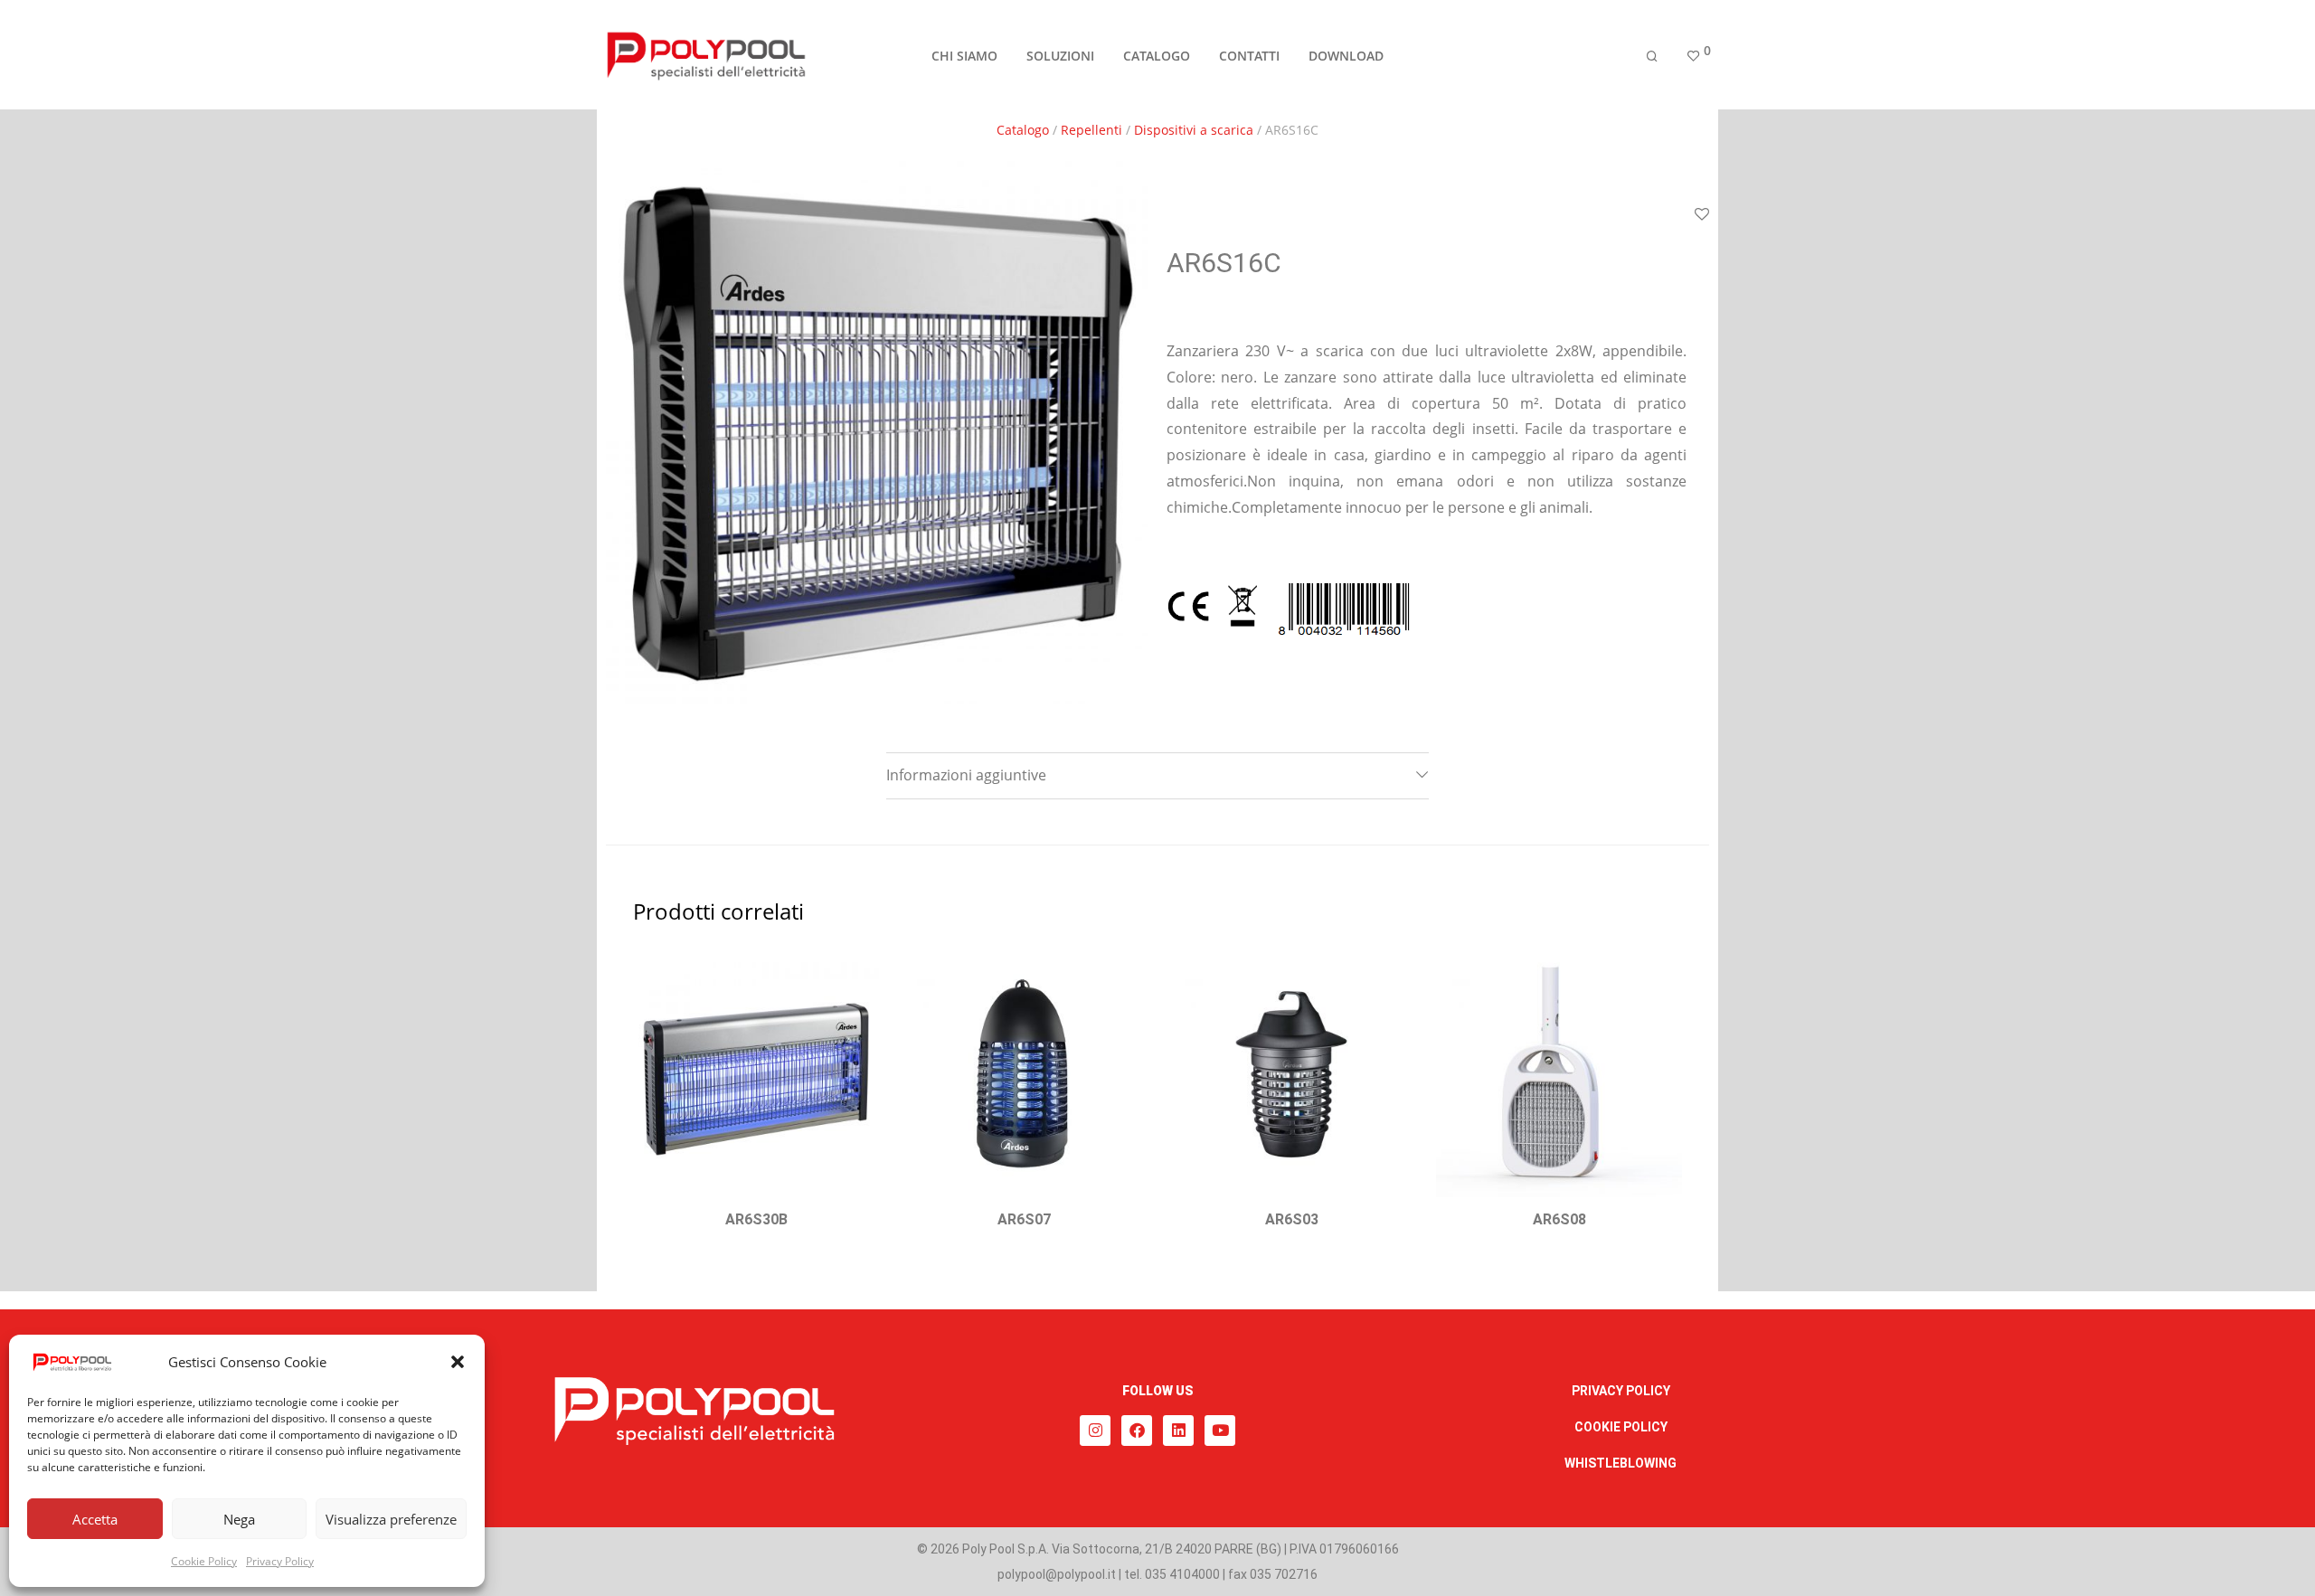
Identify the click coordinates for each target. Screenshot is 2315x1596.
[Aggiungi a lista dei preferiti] (1702, 215)
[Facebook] (1137, 1431)
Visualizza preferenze (391, 1519)
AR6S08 (1559, 1219)
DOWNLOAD (1346, 56)
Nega (239, 1519)
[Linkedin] (1178, 1431)
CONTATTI (1249, 56)
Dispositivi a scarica (1194, 130)
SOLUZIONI (1060, 56)
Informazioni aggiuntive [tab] (966, 775)
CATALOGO (1157, 56)
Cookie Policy (204, 1561)
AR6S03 (1292, 1219)
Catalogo (1023, 130)
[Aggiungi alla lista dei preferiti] (856, 973)
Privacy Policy (280, 1561)
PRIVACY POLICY (1621, 1391)
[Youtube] (1220, 1431)
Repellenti (1091, 130)
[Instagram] (1095, 1431)
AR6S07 (1024, 1219)
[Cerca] (1652, 57)
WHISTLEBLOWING (1620, 1463)
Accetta (95, 1519)
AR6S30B (756, 1219)
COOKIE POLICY (1621, 1427)
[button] (458, 1362)
